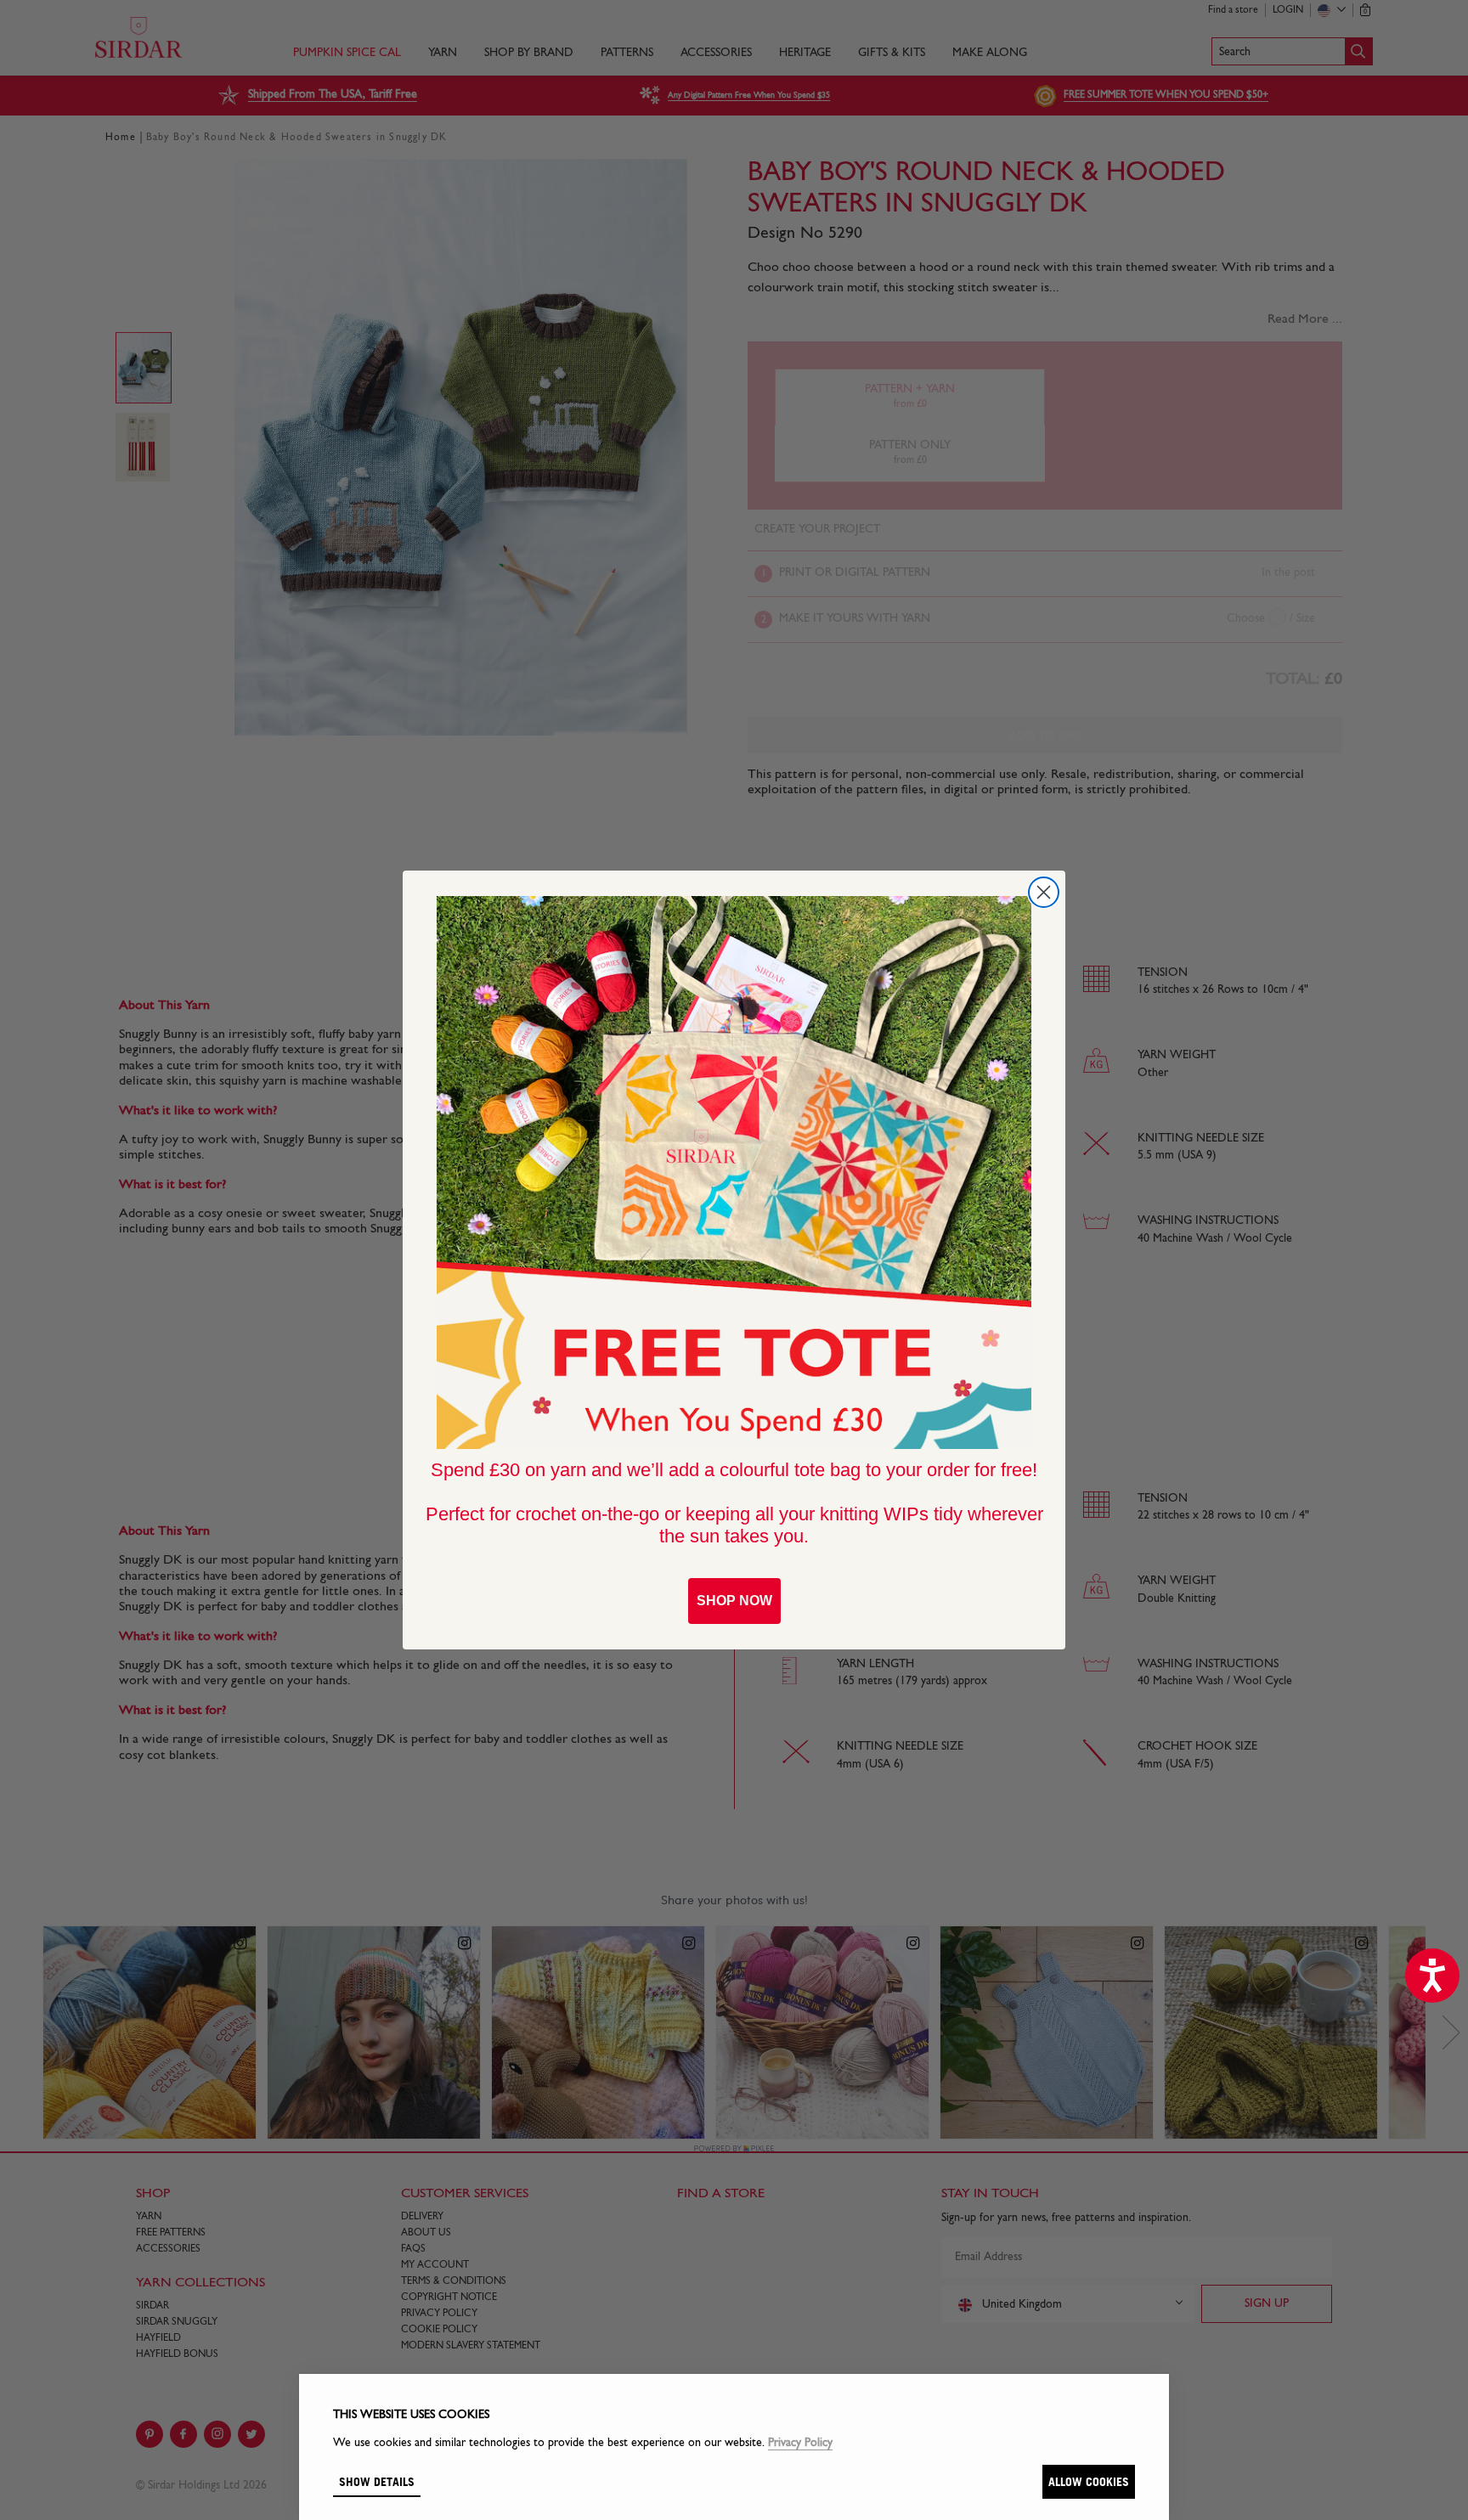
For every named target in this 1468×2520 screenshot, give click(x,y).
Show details (377, 2481)
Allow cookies (1089, 2481)
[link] (734, 1173)
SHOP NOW (734, 1601)
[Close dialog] (1044, 892)
